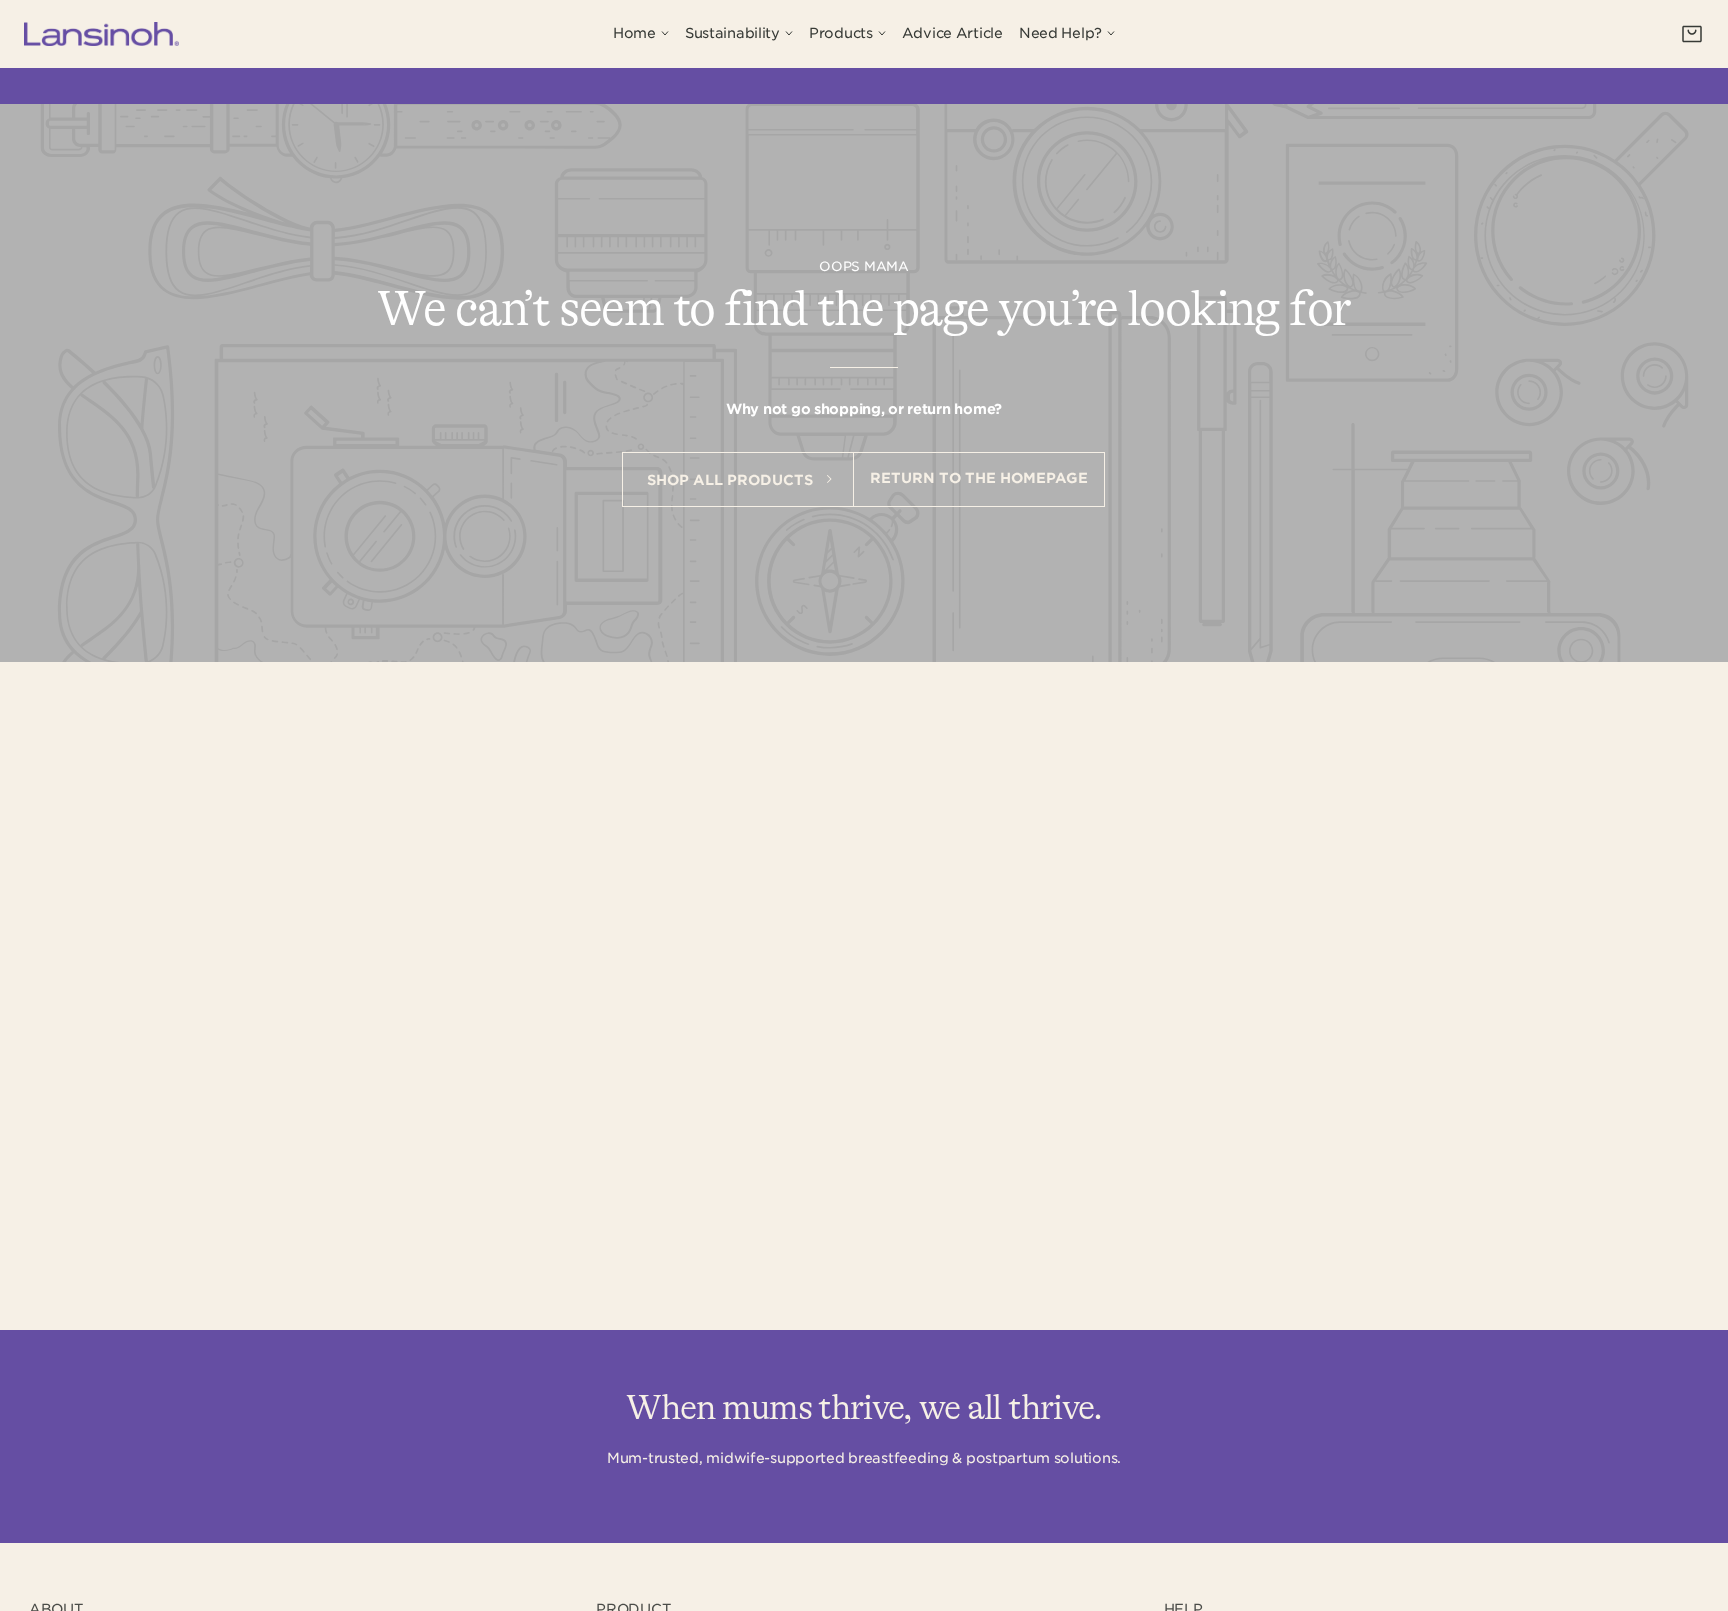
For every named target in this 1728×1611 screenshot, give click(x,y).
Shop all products (732, 480)
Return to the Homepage (979, 478)
